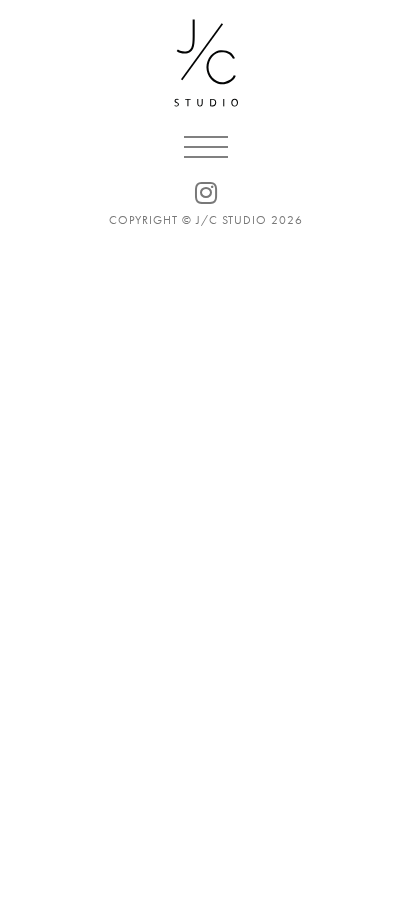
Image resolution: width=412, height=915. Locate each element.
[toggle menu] (206, 147)
